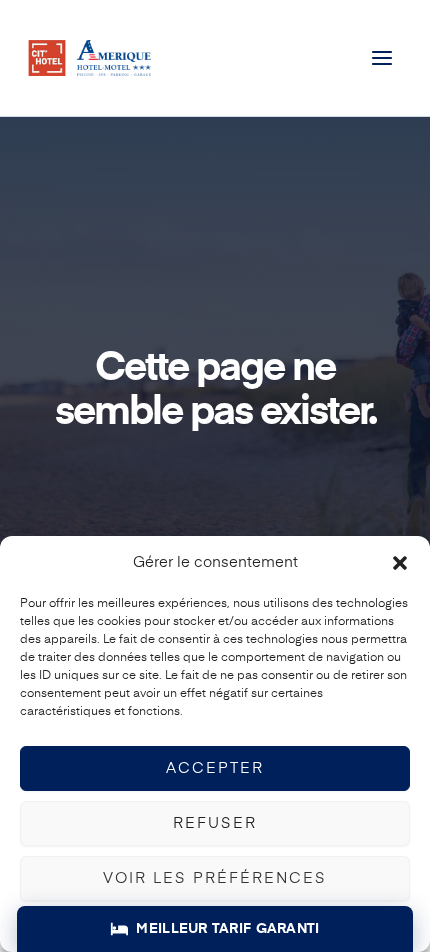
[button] (400, 563)
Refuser (215, 823)
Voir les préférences (215, 878)
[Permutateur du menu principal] (382, 57)
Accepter (215, 768)
